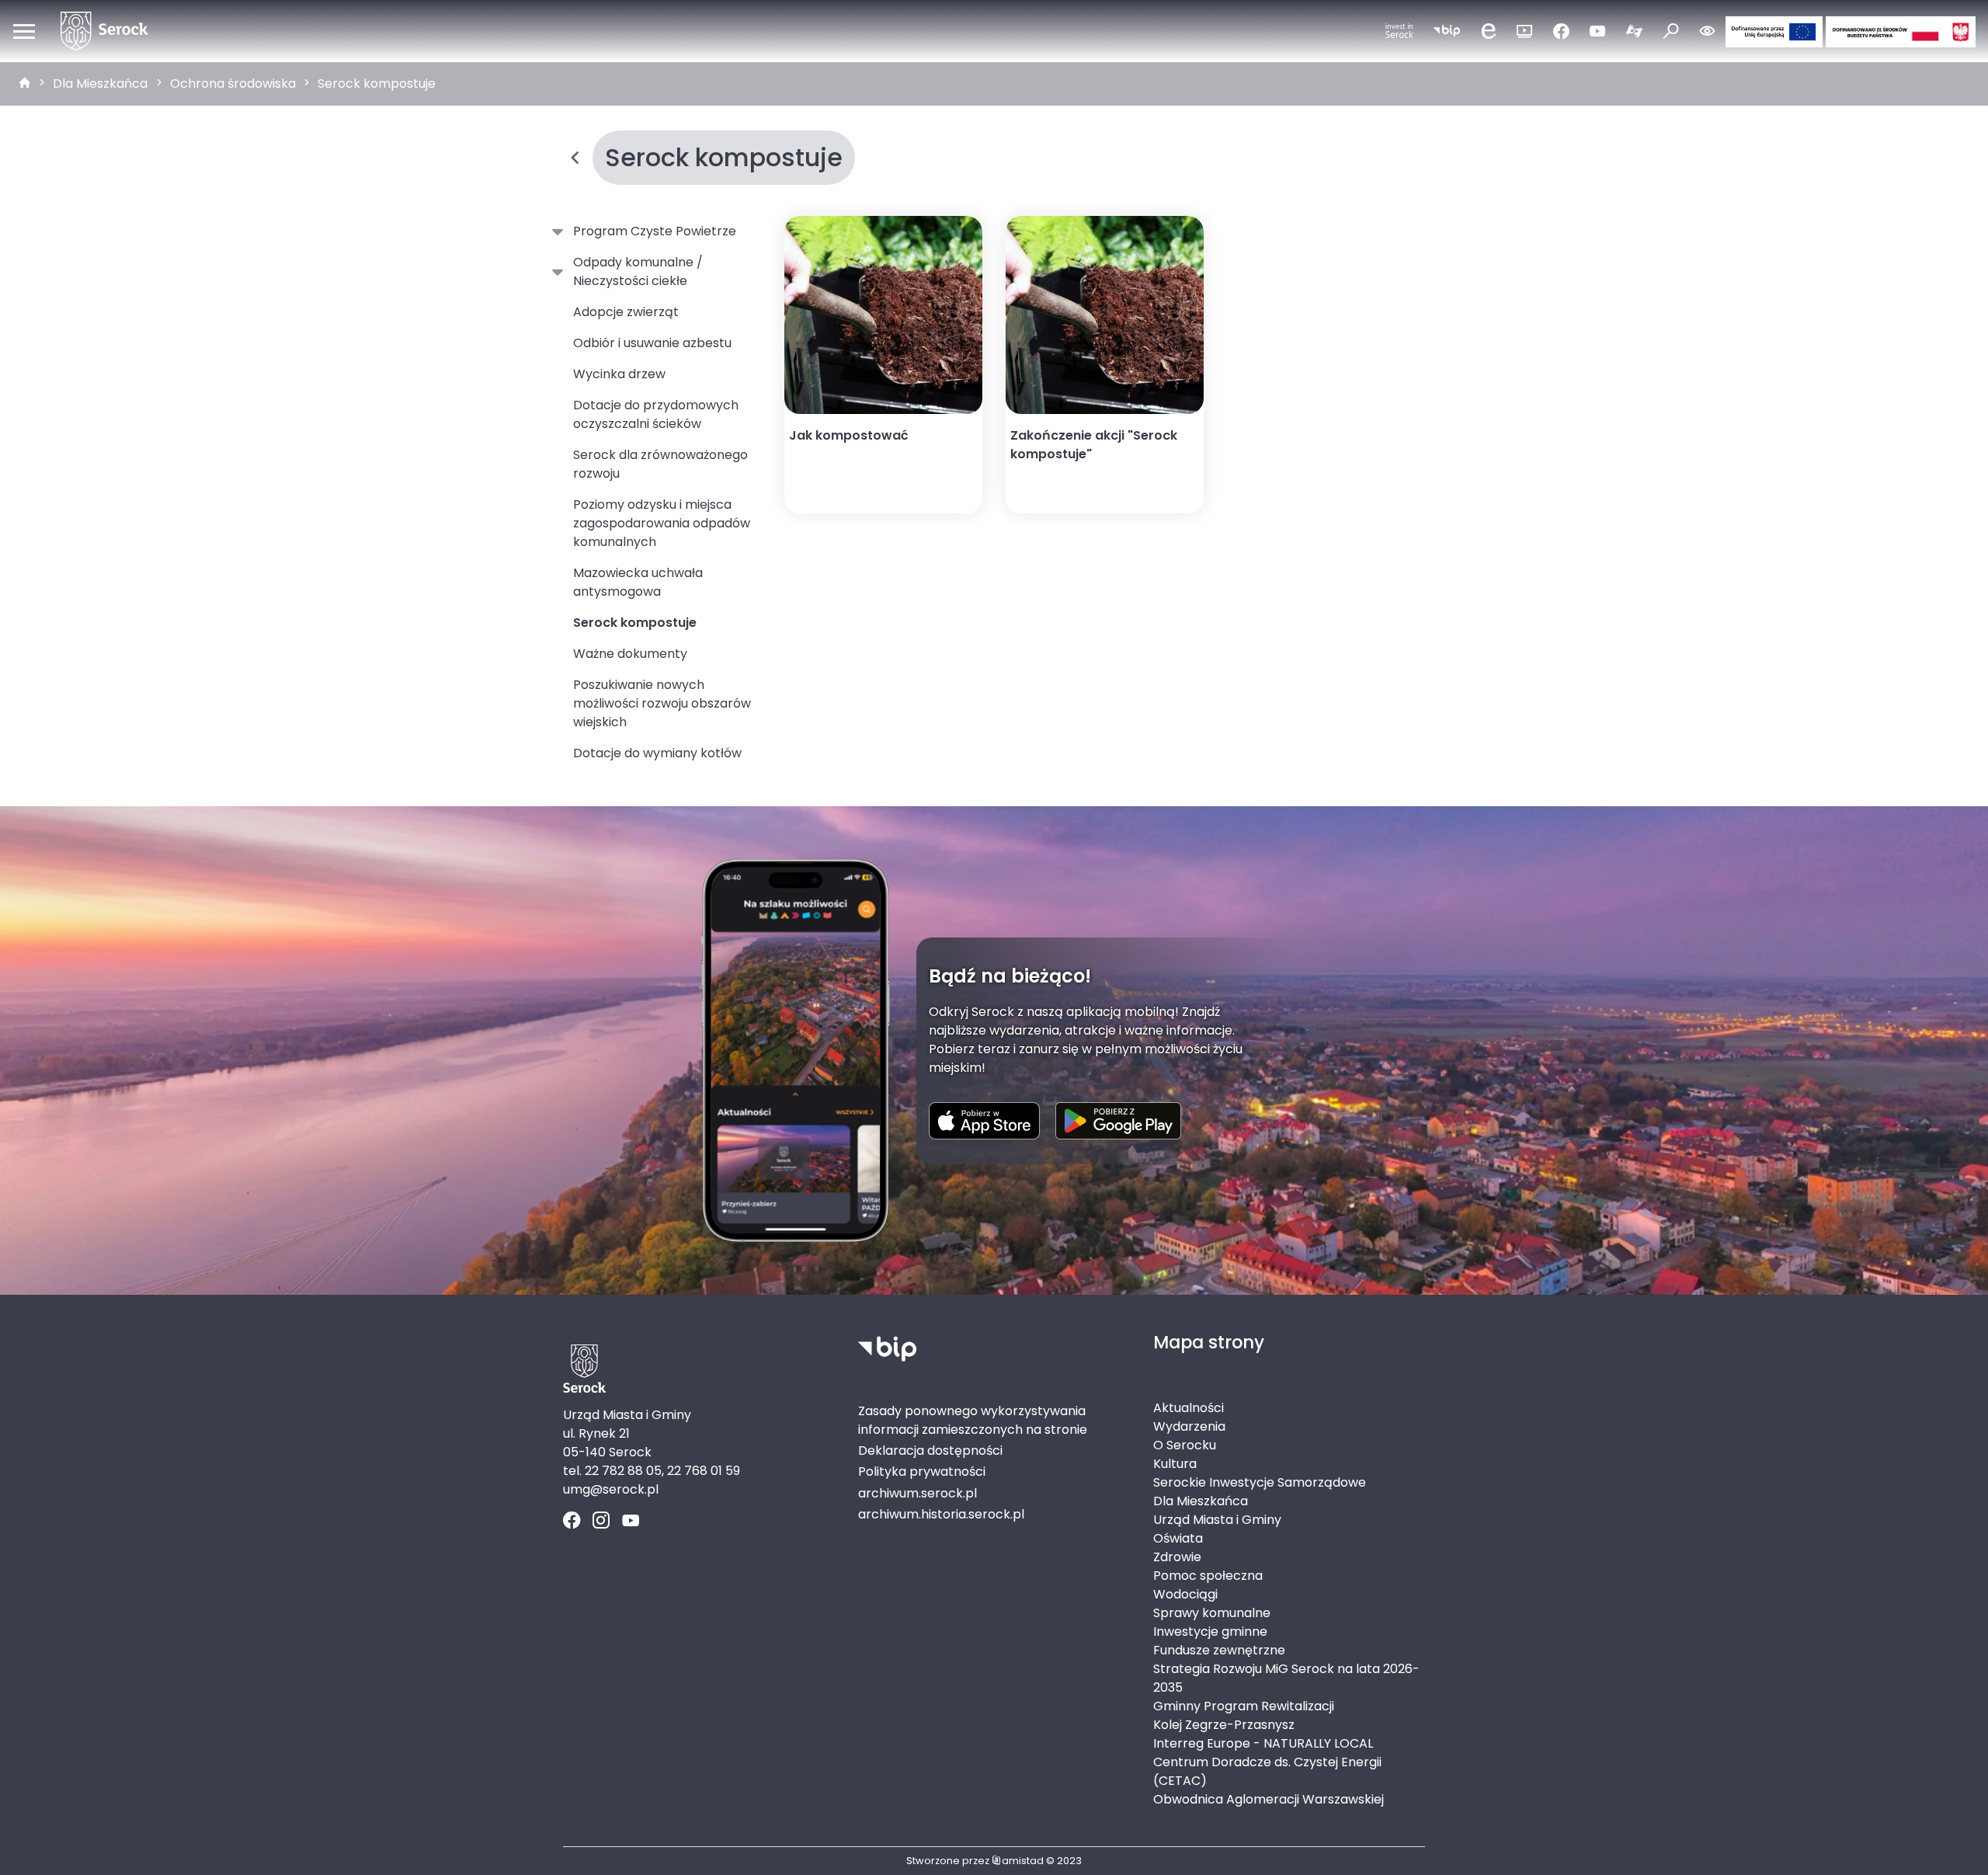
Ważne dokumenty (630, 654)
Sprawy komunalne (1212, 1613)
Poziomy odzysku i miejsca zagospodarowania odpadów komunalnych (662, 523)
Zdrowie (1177, 1557)
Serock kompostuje (377, 83)
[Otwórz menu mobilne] (24, 31)
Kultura (1175, 1464)
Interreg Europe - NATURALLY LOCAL (1263, 1743)
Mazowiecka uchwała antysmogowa (638, 582)
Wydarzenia (1189, 1426)
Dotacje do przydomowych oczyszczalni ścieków (656, 414)
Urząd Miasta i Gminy (1217, 1520)
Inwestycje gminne (1210, 1631)
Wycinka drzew (619, 374)
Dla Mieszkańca (100, 83)
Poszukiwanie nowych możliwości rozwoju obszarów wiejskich (662, 703)
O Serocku (1185, 1445)
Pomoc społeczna (1208, 1576)
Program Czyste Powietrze (655, 231)
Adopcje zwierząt (626, 312)
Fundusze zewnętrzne (1219, 1650)
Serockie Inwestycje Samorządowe (1260, 1482)
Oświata (1178, 1538)
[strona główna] (25, 84)
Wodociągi (1185, 1594)
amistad (1023, 1861)
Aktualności (1189, 1408)
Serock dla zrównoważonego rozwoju (660, 464)
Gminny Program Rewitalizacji (1244, 1706)
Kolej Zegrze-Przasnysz (1224, 1725)
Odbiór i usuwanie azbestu (652, 343)
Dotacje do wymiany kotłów (657, 753)
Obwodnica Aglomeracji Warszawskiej (1269, 1799)
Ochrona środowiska (233, 83)
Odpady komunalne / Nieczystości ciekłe (638, 271)
